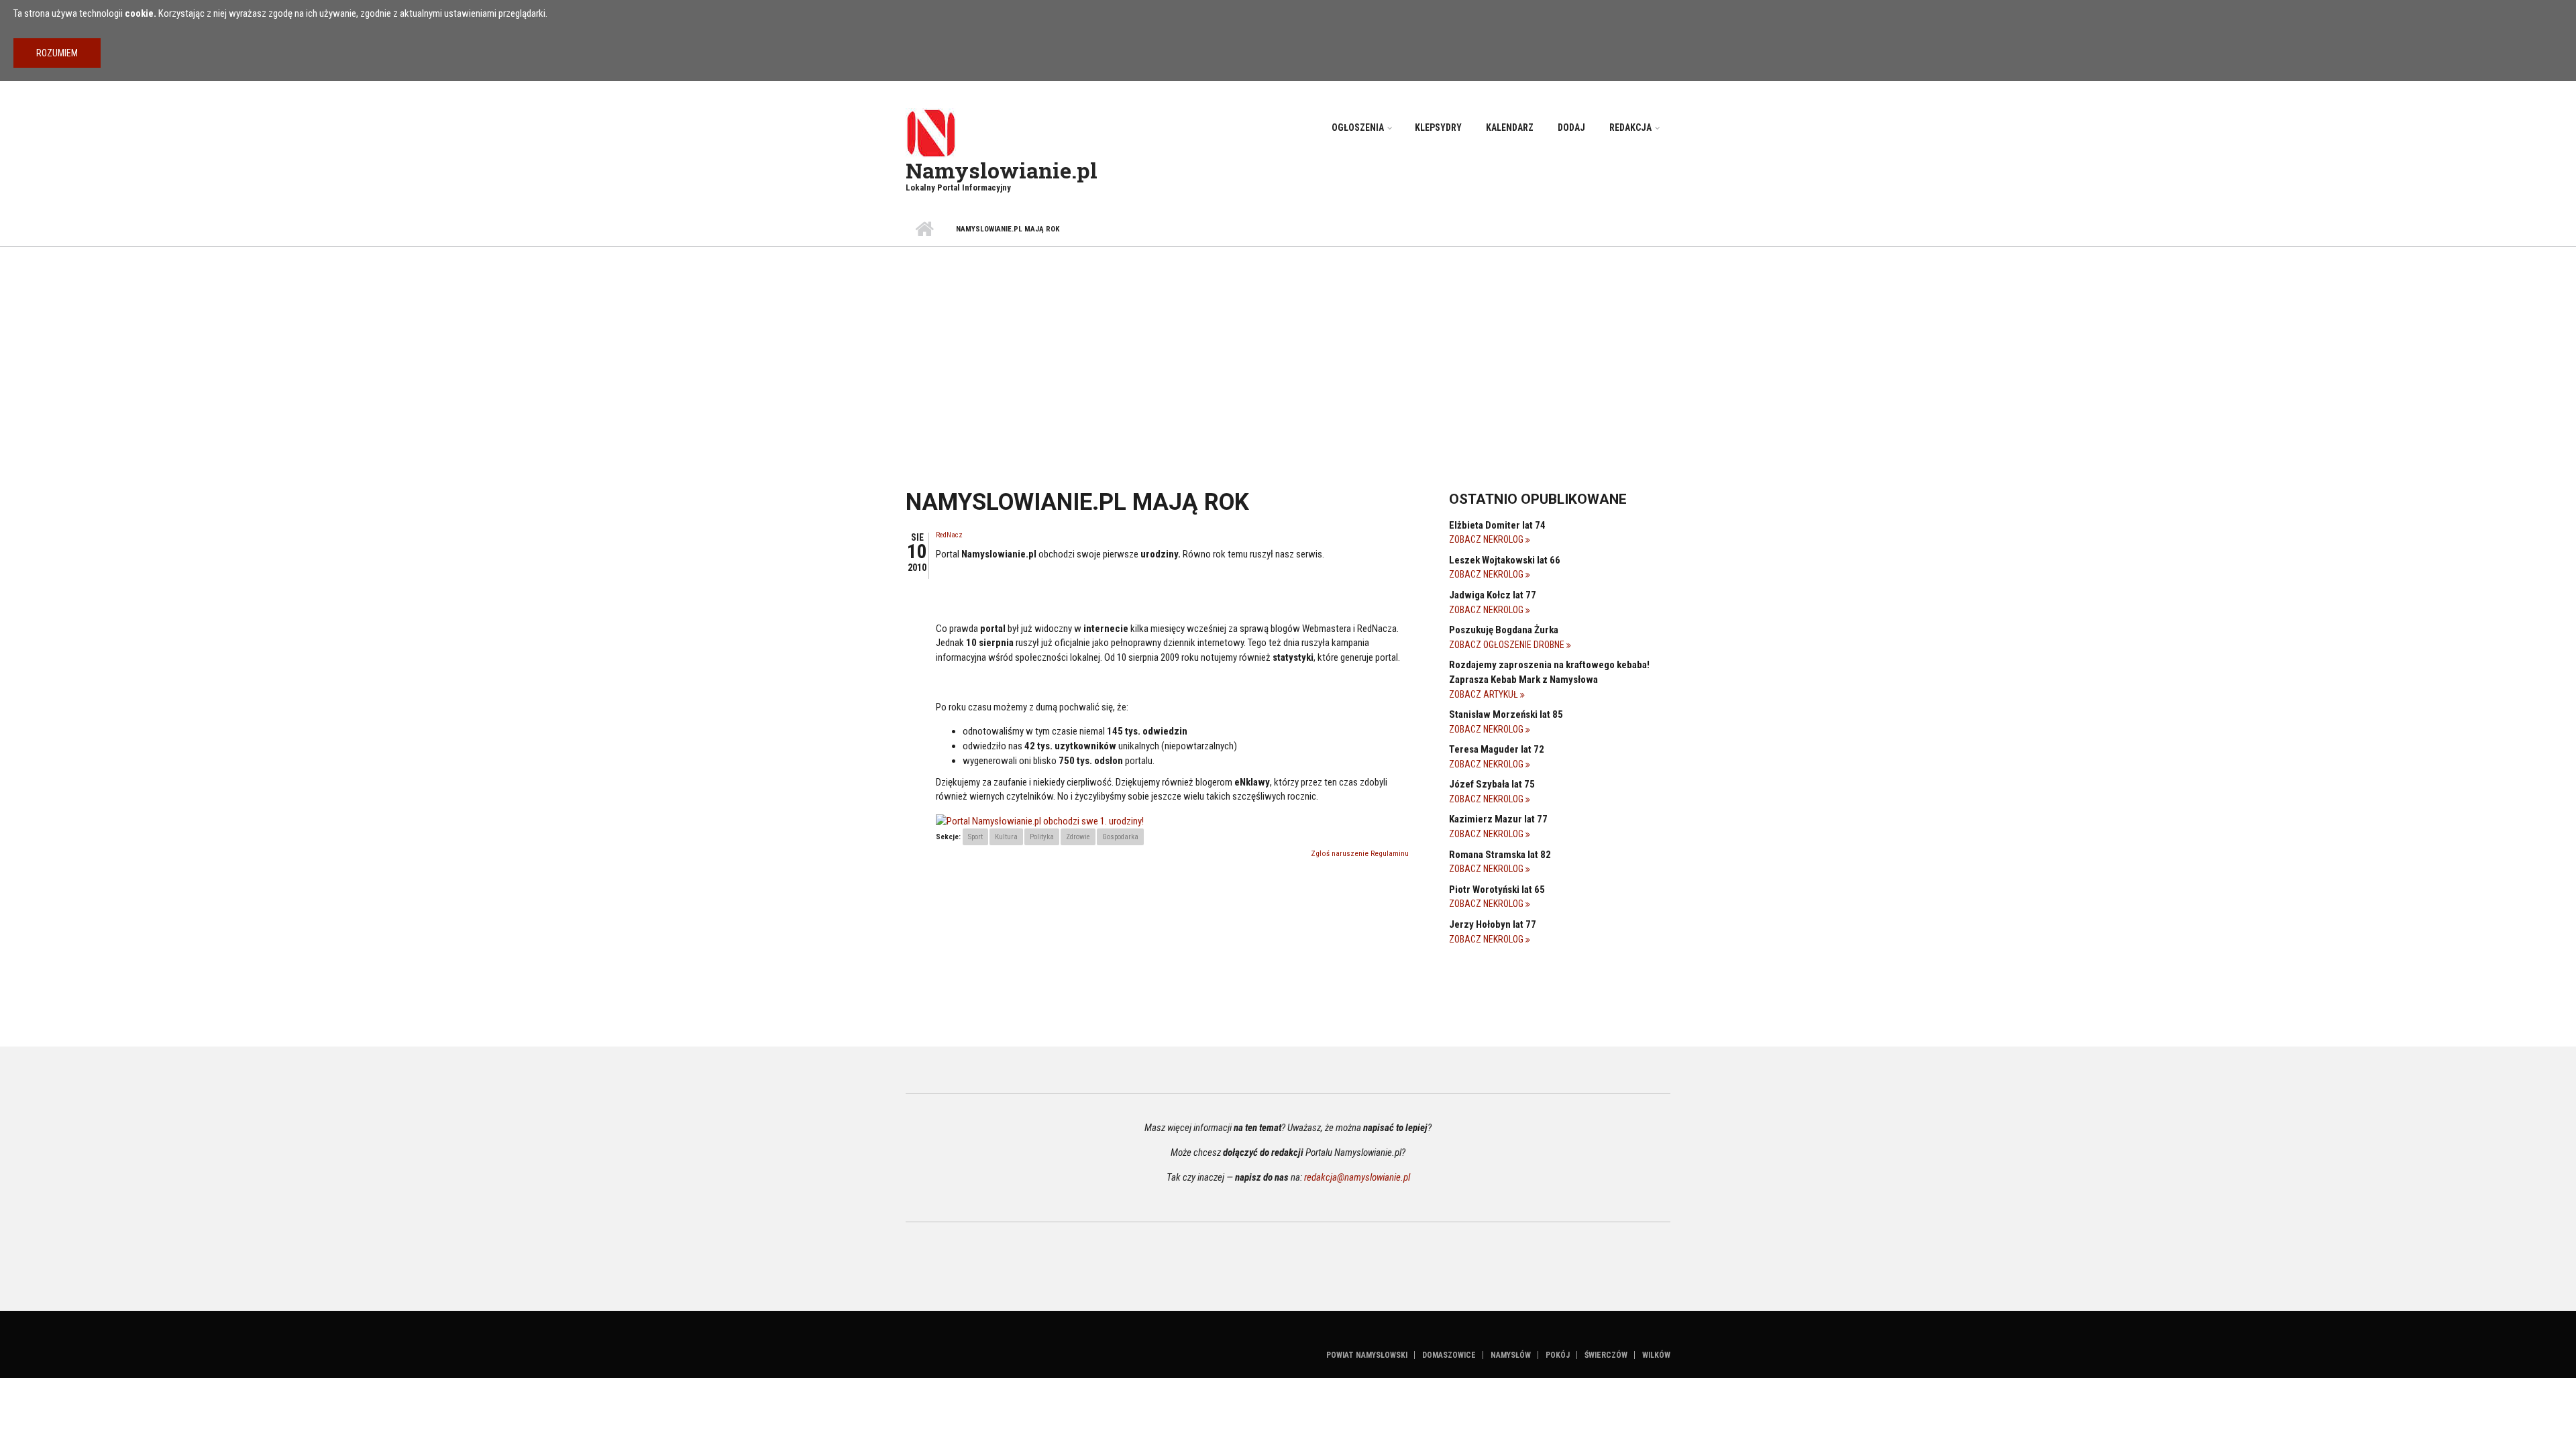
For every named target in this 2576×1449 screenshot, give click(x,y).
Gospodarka (1120, 837)
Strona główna (924, 229)
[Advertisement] (1288, 347)
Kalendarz (1510, 127)
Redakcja (1630, 127)
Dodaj (1571, 127)
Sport (975, 837)
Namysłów (1511, 1355)
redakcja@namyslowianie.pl (1357, 1177)
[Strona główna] (931, 132)
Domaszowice (1449, 1355)
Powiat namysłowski (1367, 1355)
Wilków (1656, 1355)
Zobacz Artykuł (1485, 694)
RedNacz (949, 535)
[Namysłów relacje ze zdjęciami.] (1040, 821)
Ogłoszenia (1358, 127)
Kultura (1006, 837)
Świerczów (1606, 1355)
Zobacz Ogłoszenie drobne (1508, 645)
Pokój (1558, 1355)
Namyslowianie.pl (1002, 170)
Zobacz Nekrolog (1487, 539)
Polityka (1042, 837)
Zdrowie (1078, 837)
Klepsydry (1438, 127)
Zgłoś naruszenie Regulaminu (1360, 854)
